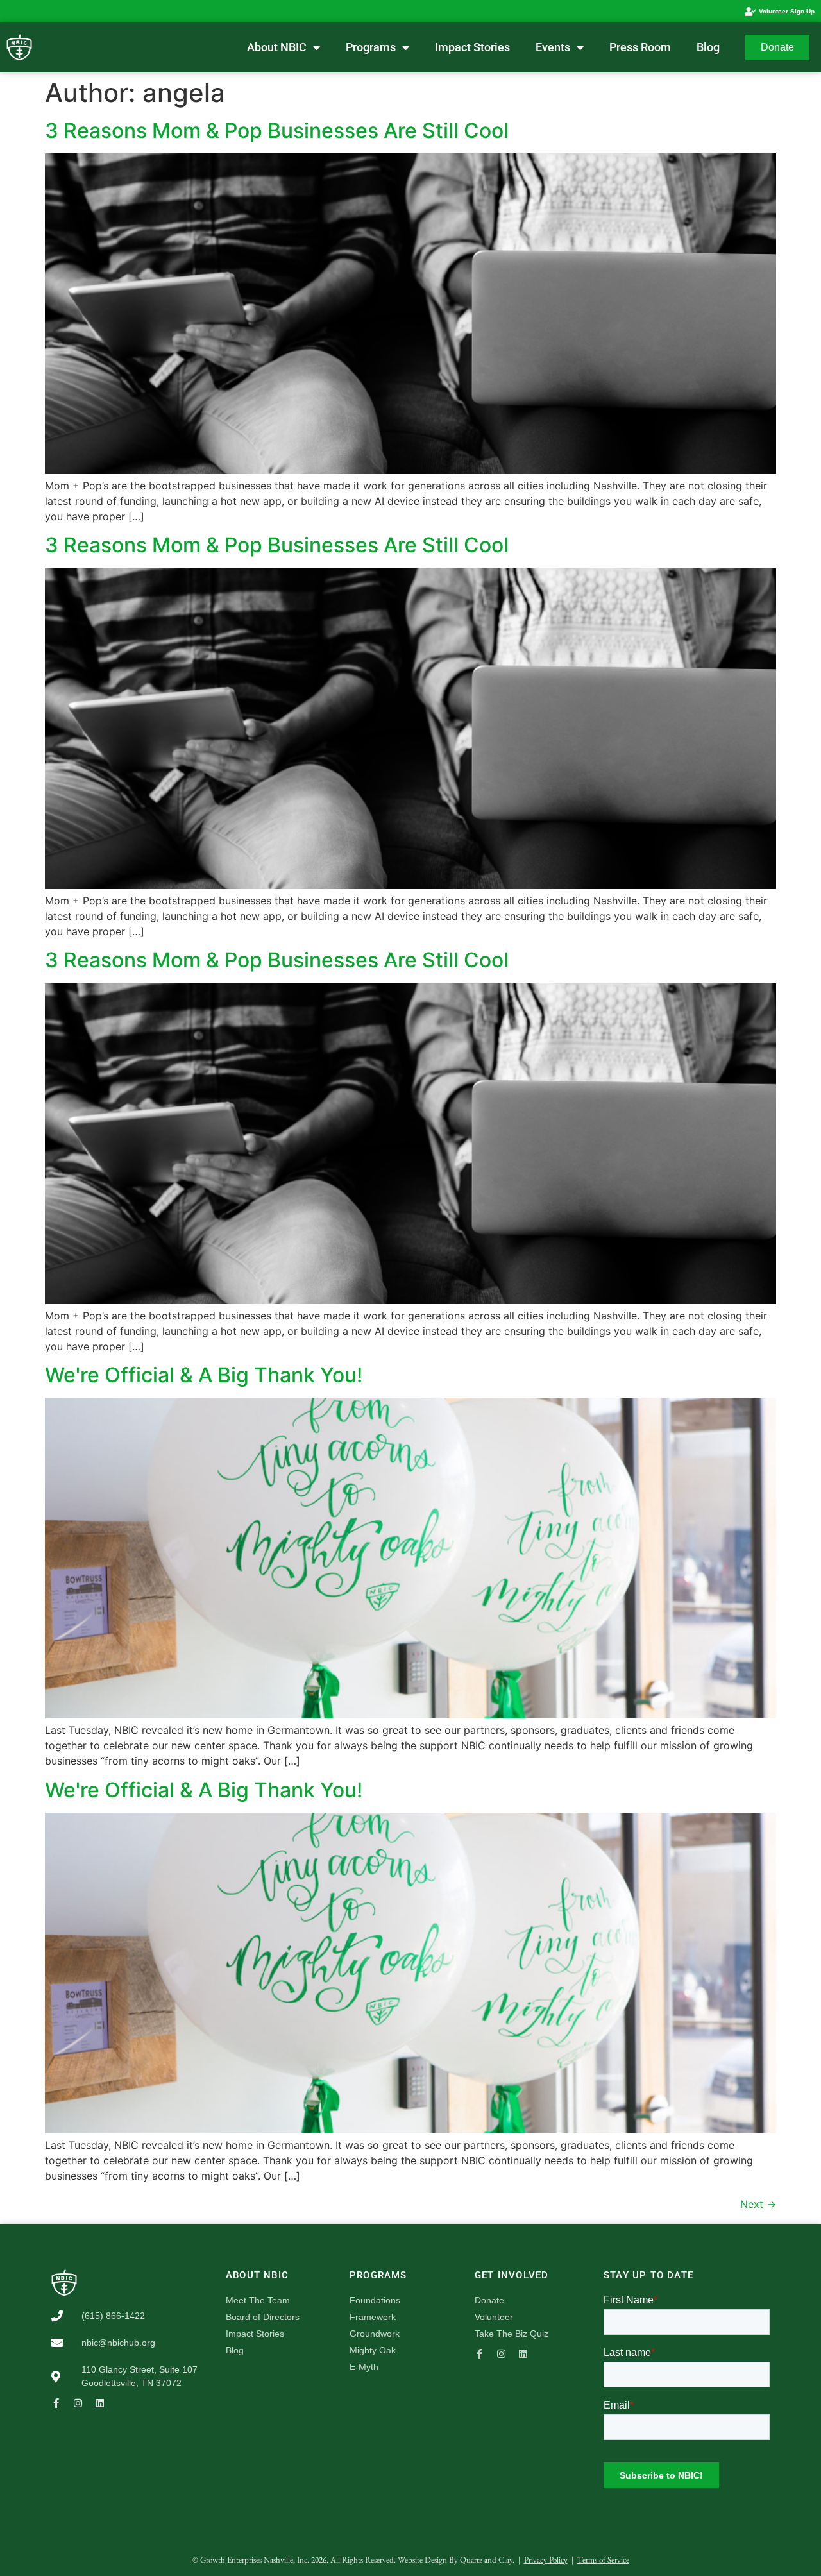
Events (553, 47)
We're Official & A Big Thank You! (204, 1375)
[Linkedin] (100, 2403)
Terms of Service (603, 2560)
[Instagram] (78, 2403)
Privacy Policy (546, 2560)
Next (758, 2204)
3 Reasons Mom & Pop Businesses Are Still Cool (277, 131)
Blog (708, 47)
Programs (371, 47)
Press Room (640, 47)
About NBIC (277, 47)
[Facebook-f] (56, 2403)
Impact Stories (472, 47)
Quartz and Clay (486, 2560)
